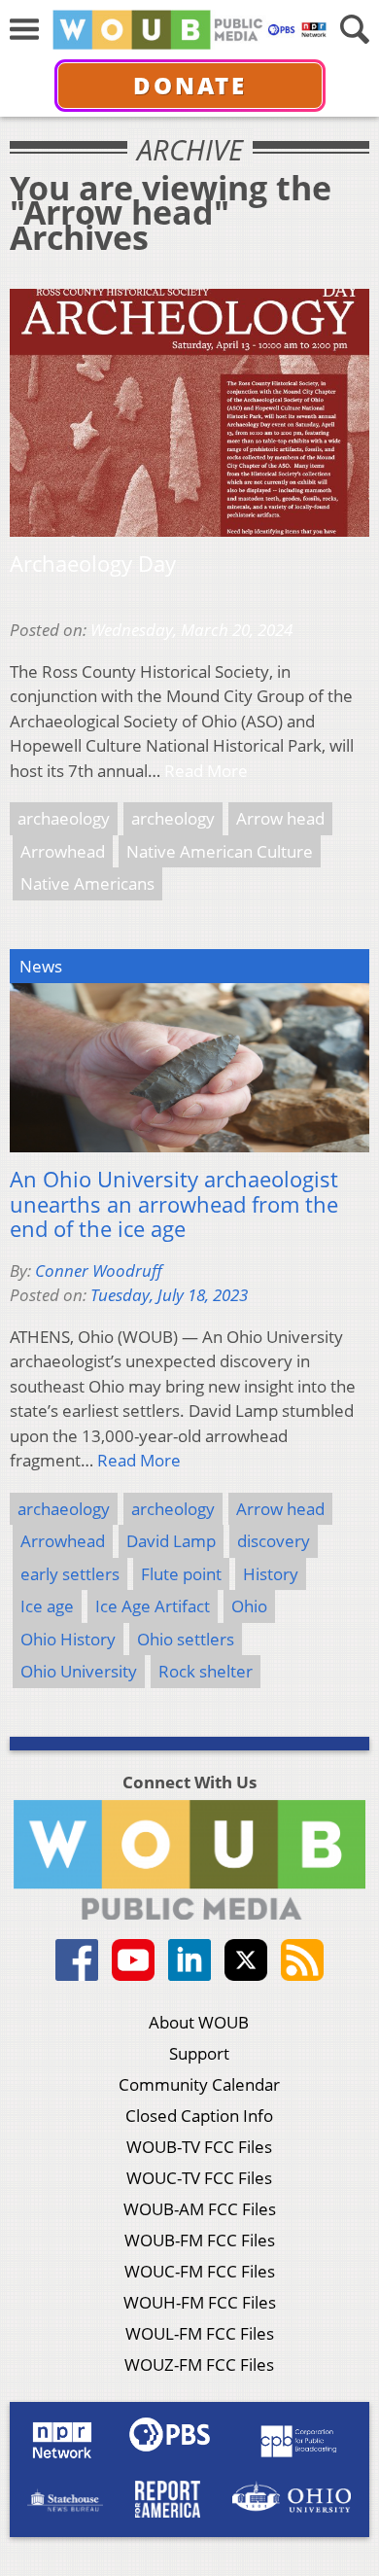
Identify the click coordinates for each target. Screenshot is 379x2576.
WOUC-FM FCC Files (200, 2271)
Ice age (47, 1606)
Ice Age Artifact (153, 1606)
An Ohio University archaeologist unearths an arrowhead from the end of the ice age (174, 1204)
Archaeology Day (93, 564)
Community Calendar (199, 2084)
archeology (173, 818)
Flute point (181, 1574)
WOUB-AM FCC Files (200, 2209)
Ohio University (79, 1671)
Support (199, 2053)
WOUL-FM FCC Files (200, 2333)
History (271, 1574)
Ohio (249, 1606)
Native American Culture (220, 851)
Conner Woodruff (99, 1270)
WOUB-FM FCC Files (200, 2240)
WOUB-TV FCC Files (199, 2147)
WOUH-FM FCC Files (200, 2302)
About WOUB (199, 2022)
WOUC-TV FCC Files (199, 2178)
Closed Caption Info (199, 2116)
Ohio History (68, 1639)
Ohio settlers (186, 1639)
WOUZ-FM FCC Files (199, 2364)
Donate (190, 85)
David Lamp (171, 1541)
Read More (206, 771)
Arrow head (280, 818)
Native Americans (87, 883)
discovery (274, 1541)
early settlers (70, 1574)
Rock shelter (206, 1671)
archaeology (64, 818)
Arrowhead (63, 851)
